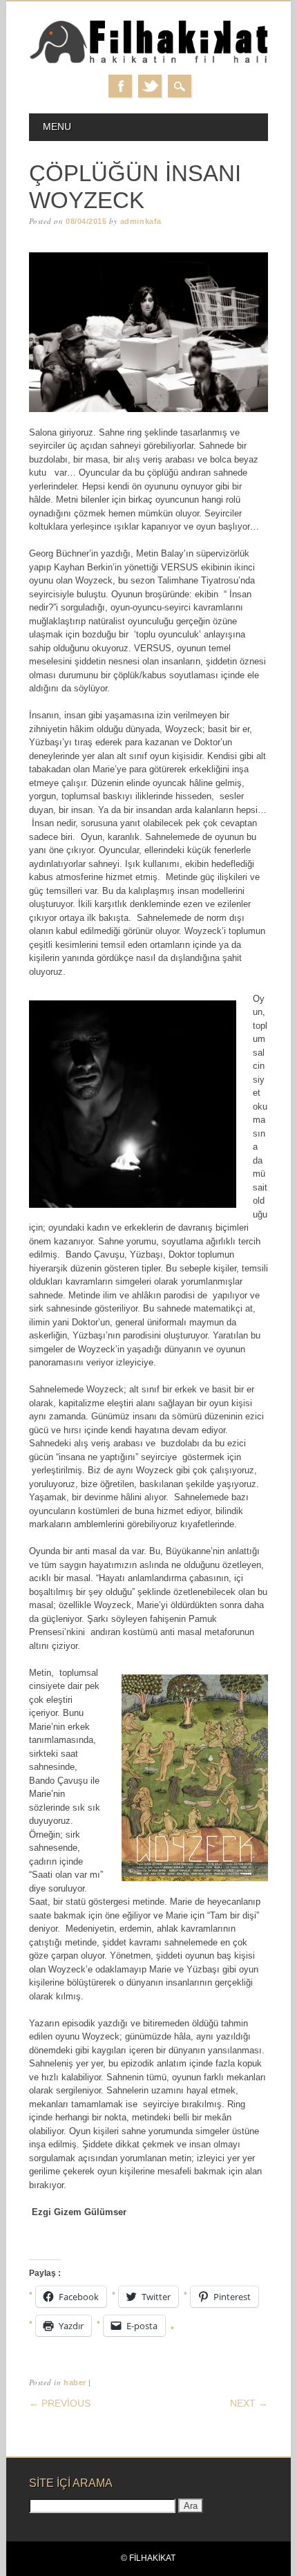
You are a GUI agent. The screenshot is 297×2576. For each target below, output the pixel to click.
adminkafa (141, 221)
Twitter (150, 86)
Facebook (120, 86)
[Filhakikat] (149, 61)
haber (75, 2382)
